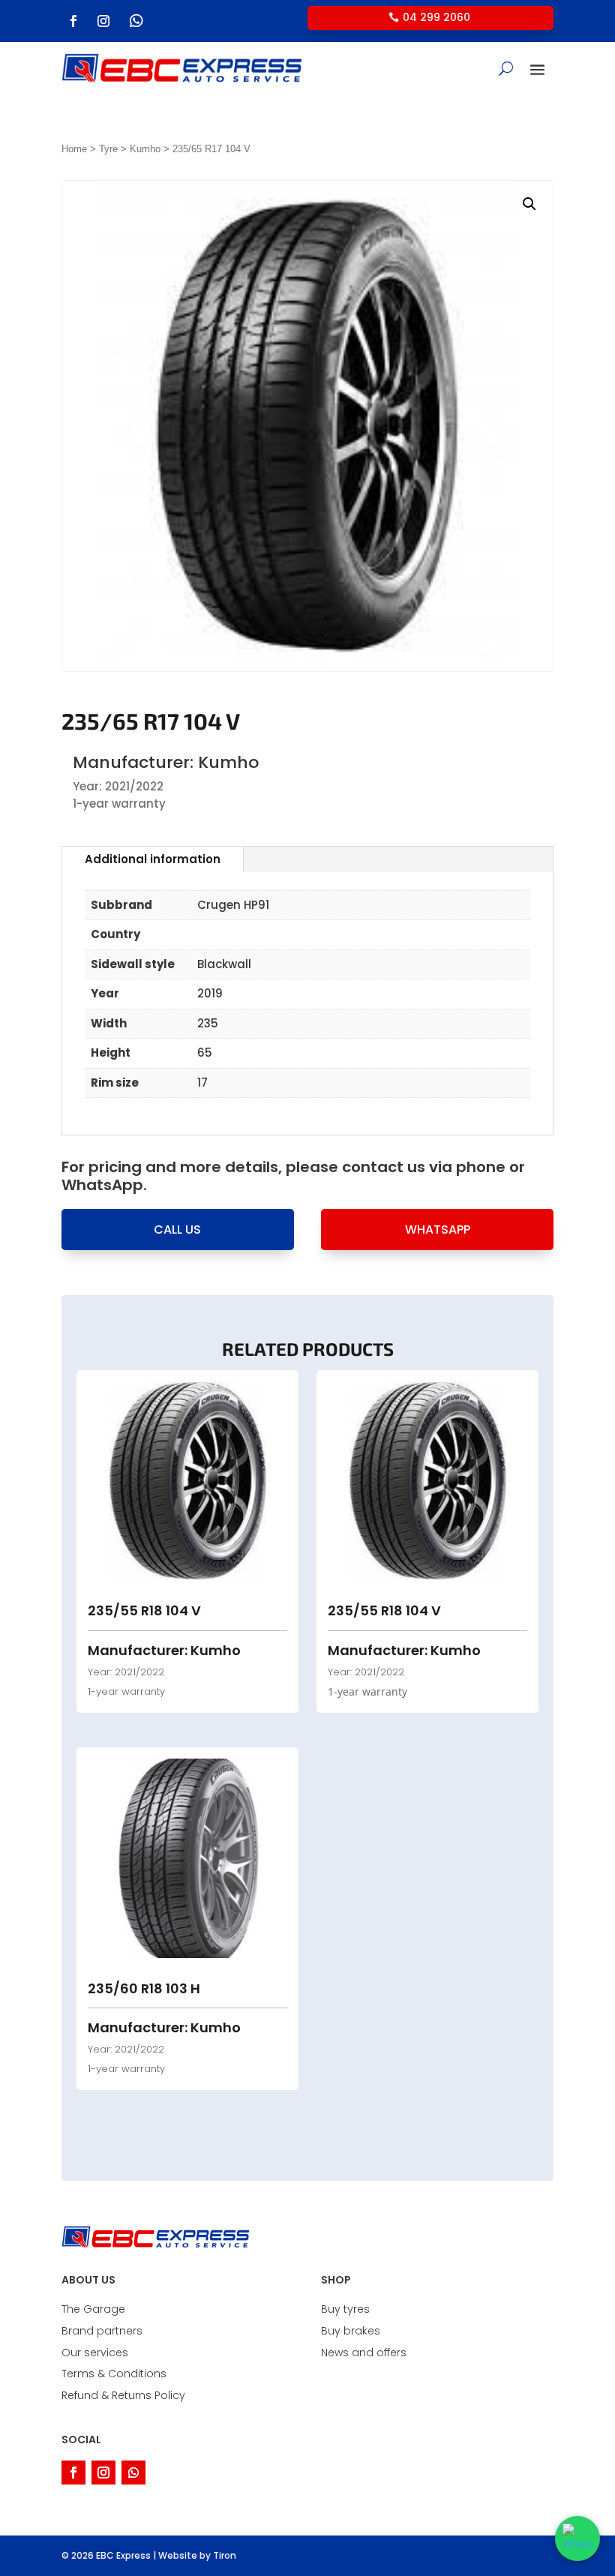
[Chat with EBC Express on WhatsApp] (577, 2539)
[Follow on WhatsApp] (136, 21)
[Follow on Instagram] (103, 21)
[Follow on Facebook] (73, 21)
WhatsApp (438, 1230)
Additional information (153, 859)
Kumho (145, 149)
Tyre (108, 149)
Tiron (225, 2555)
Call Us (177, 1230)
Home (74, 149)
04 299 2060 (436, 17)
